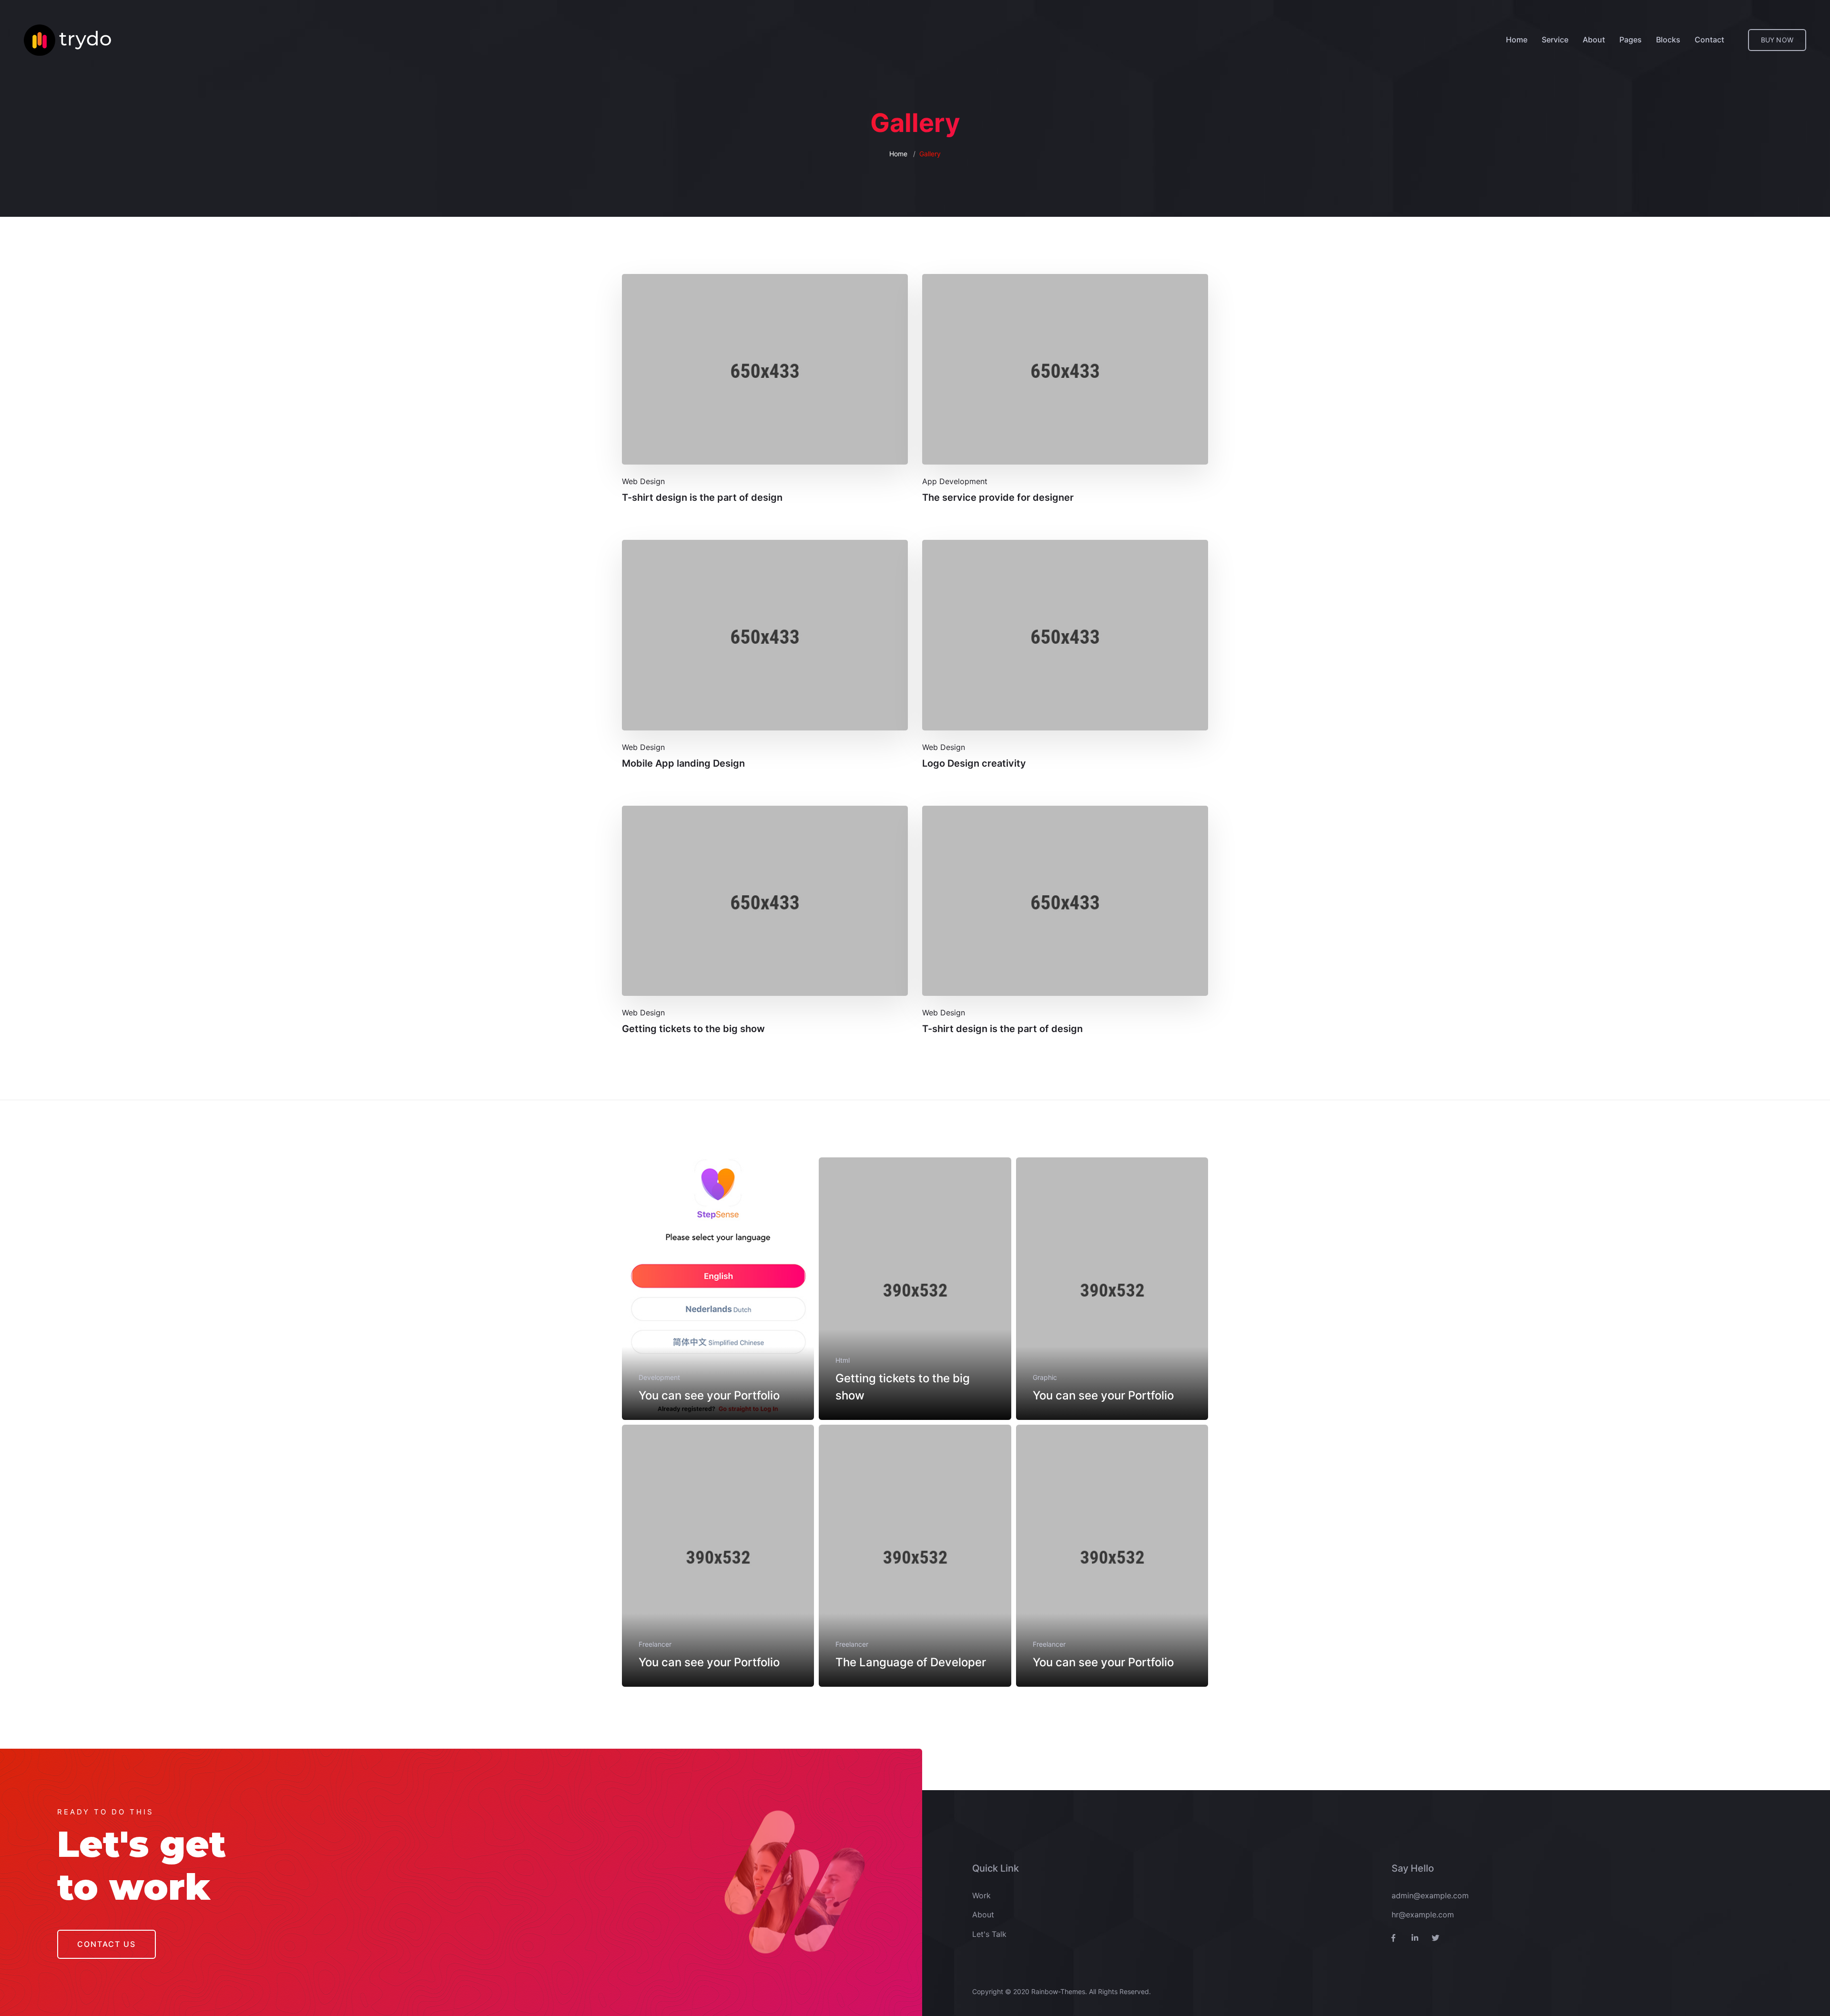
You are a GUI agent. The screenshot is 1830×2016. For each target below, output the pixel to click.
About (1594, 40)
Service (1555, 40)
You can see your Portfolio (709, 1395)
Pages (1631, 40)
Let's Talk (989, 1934)
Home (1517, 40)
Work (981, 1895)
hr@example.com (1423, 1915)
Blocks (1668, 40)
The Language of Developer (911, 1662)
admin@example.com (1430, 1895)
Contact (1709, 40)
